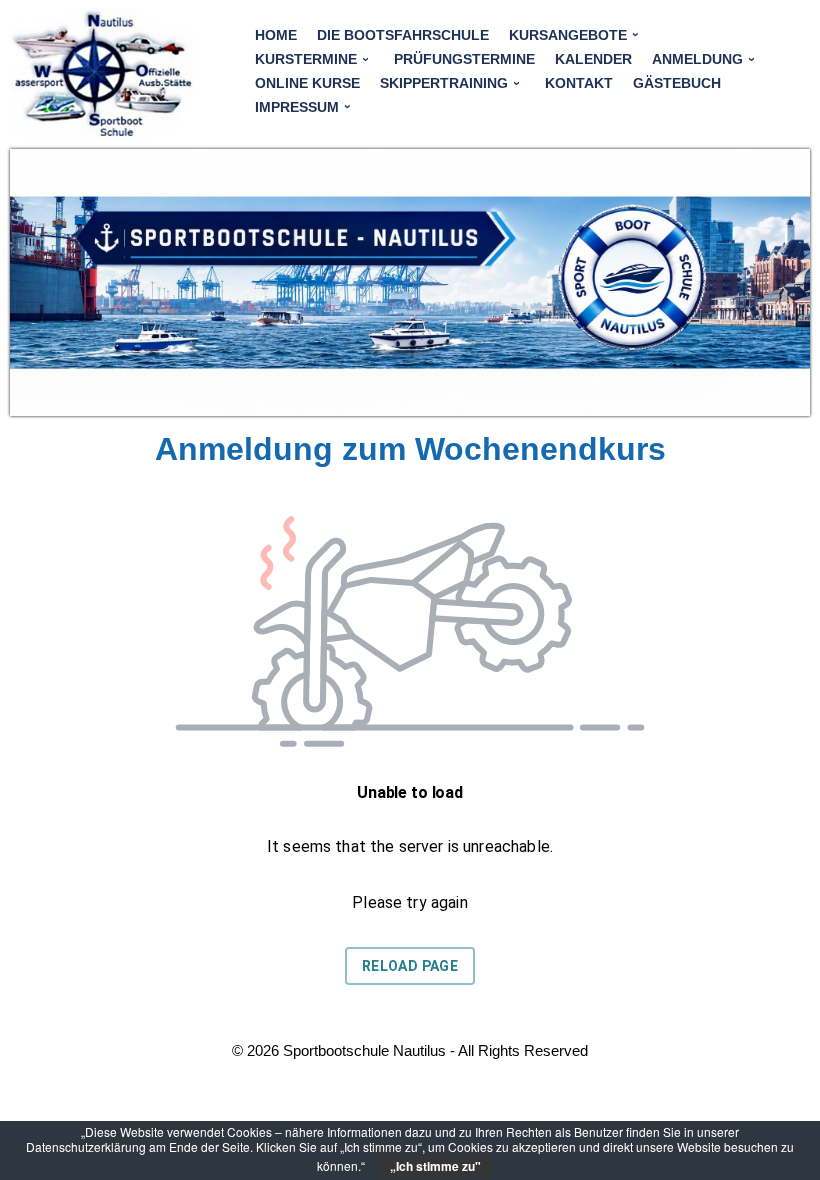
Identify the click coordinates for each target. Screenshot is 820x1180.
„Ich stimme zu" (435, 1166)
